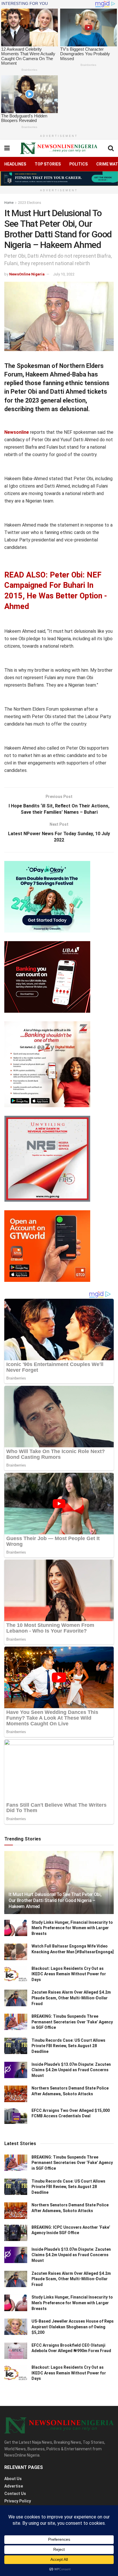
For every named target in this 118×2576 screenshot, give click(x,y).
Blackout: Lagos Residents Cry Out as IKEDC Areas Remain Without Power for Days (69, 1974)
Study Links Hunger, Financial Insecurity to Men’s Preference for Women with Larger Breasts (72, 1928)
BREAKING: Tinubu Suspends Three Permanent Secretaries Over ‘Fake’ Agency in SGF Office (72, 2022)
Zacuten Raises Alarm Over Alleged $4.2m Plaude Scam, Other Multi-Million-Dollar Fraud (71, 1998)
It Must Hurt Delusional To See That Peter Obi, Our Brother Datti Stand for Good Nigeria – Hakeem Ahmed (55, 1900)
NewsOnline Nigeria (27, 274)
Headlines (15, 164)
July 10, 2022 (64, 274)
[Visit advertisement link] (59, 179)
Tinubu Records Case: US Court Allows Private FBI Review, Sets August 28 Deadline (68, 2046)
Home (9, 203)
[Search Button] (111, 148)
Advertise (14, 2486)
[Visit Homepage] (59, 148)
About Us (13, 2479)
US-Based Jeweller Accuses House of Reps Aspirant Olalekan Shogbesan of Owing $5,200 (73, 2327)
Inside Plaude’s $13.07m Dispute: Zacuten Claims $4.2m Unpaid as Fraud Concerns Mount (71, 2070)
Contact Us (15, 2494)
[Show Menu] (7, 148)
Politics (78, 164)
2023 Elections (30, 203)
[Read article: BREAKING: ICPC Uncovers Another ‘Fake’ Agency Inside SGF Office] (16, 2233)
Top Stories (48, 164)
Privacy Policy (18, 2501)
